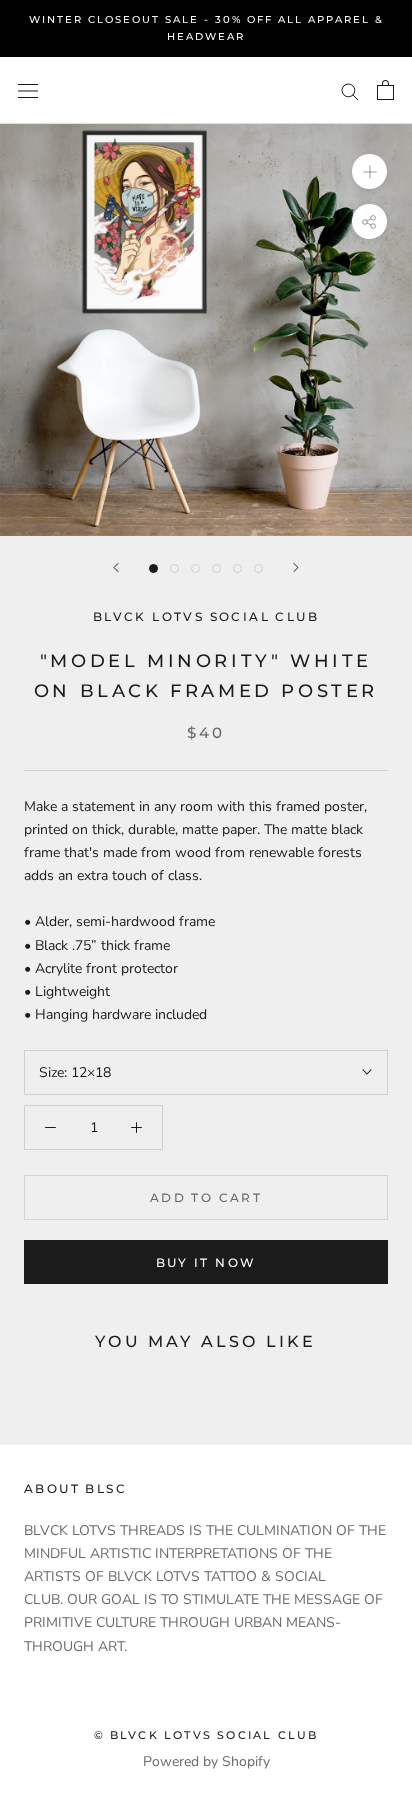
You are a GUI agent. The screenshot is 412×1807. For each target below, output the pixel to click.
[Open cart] (385, 90)
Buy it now (206, 1262)
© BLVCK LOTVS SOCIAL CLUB (206, 1735)
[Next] (296, 567)
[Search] (350, 90)
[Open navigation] (28, 90)
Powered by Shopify (206, 1761)
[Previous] (116, 567)
